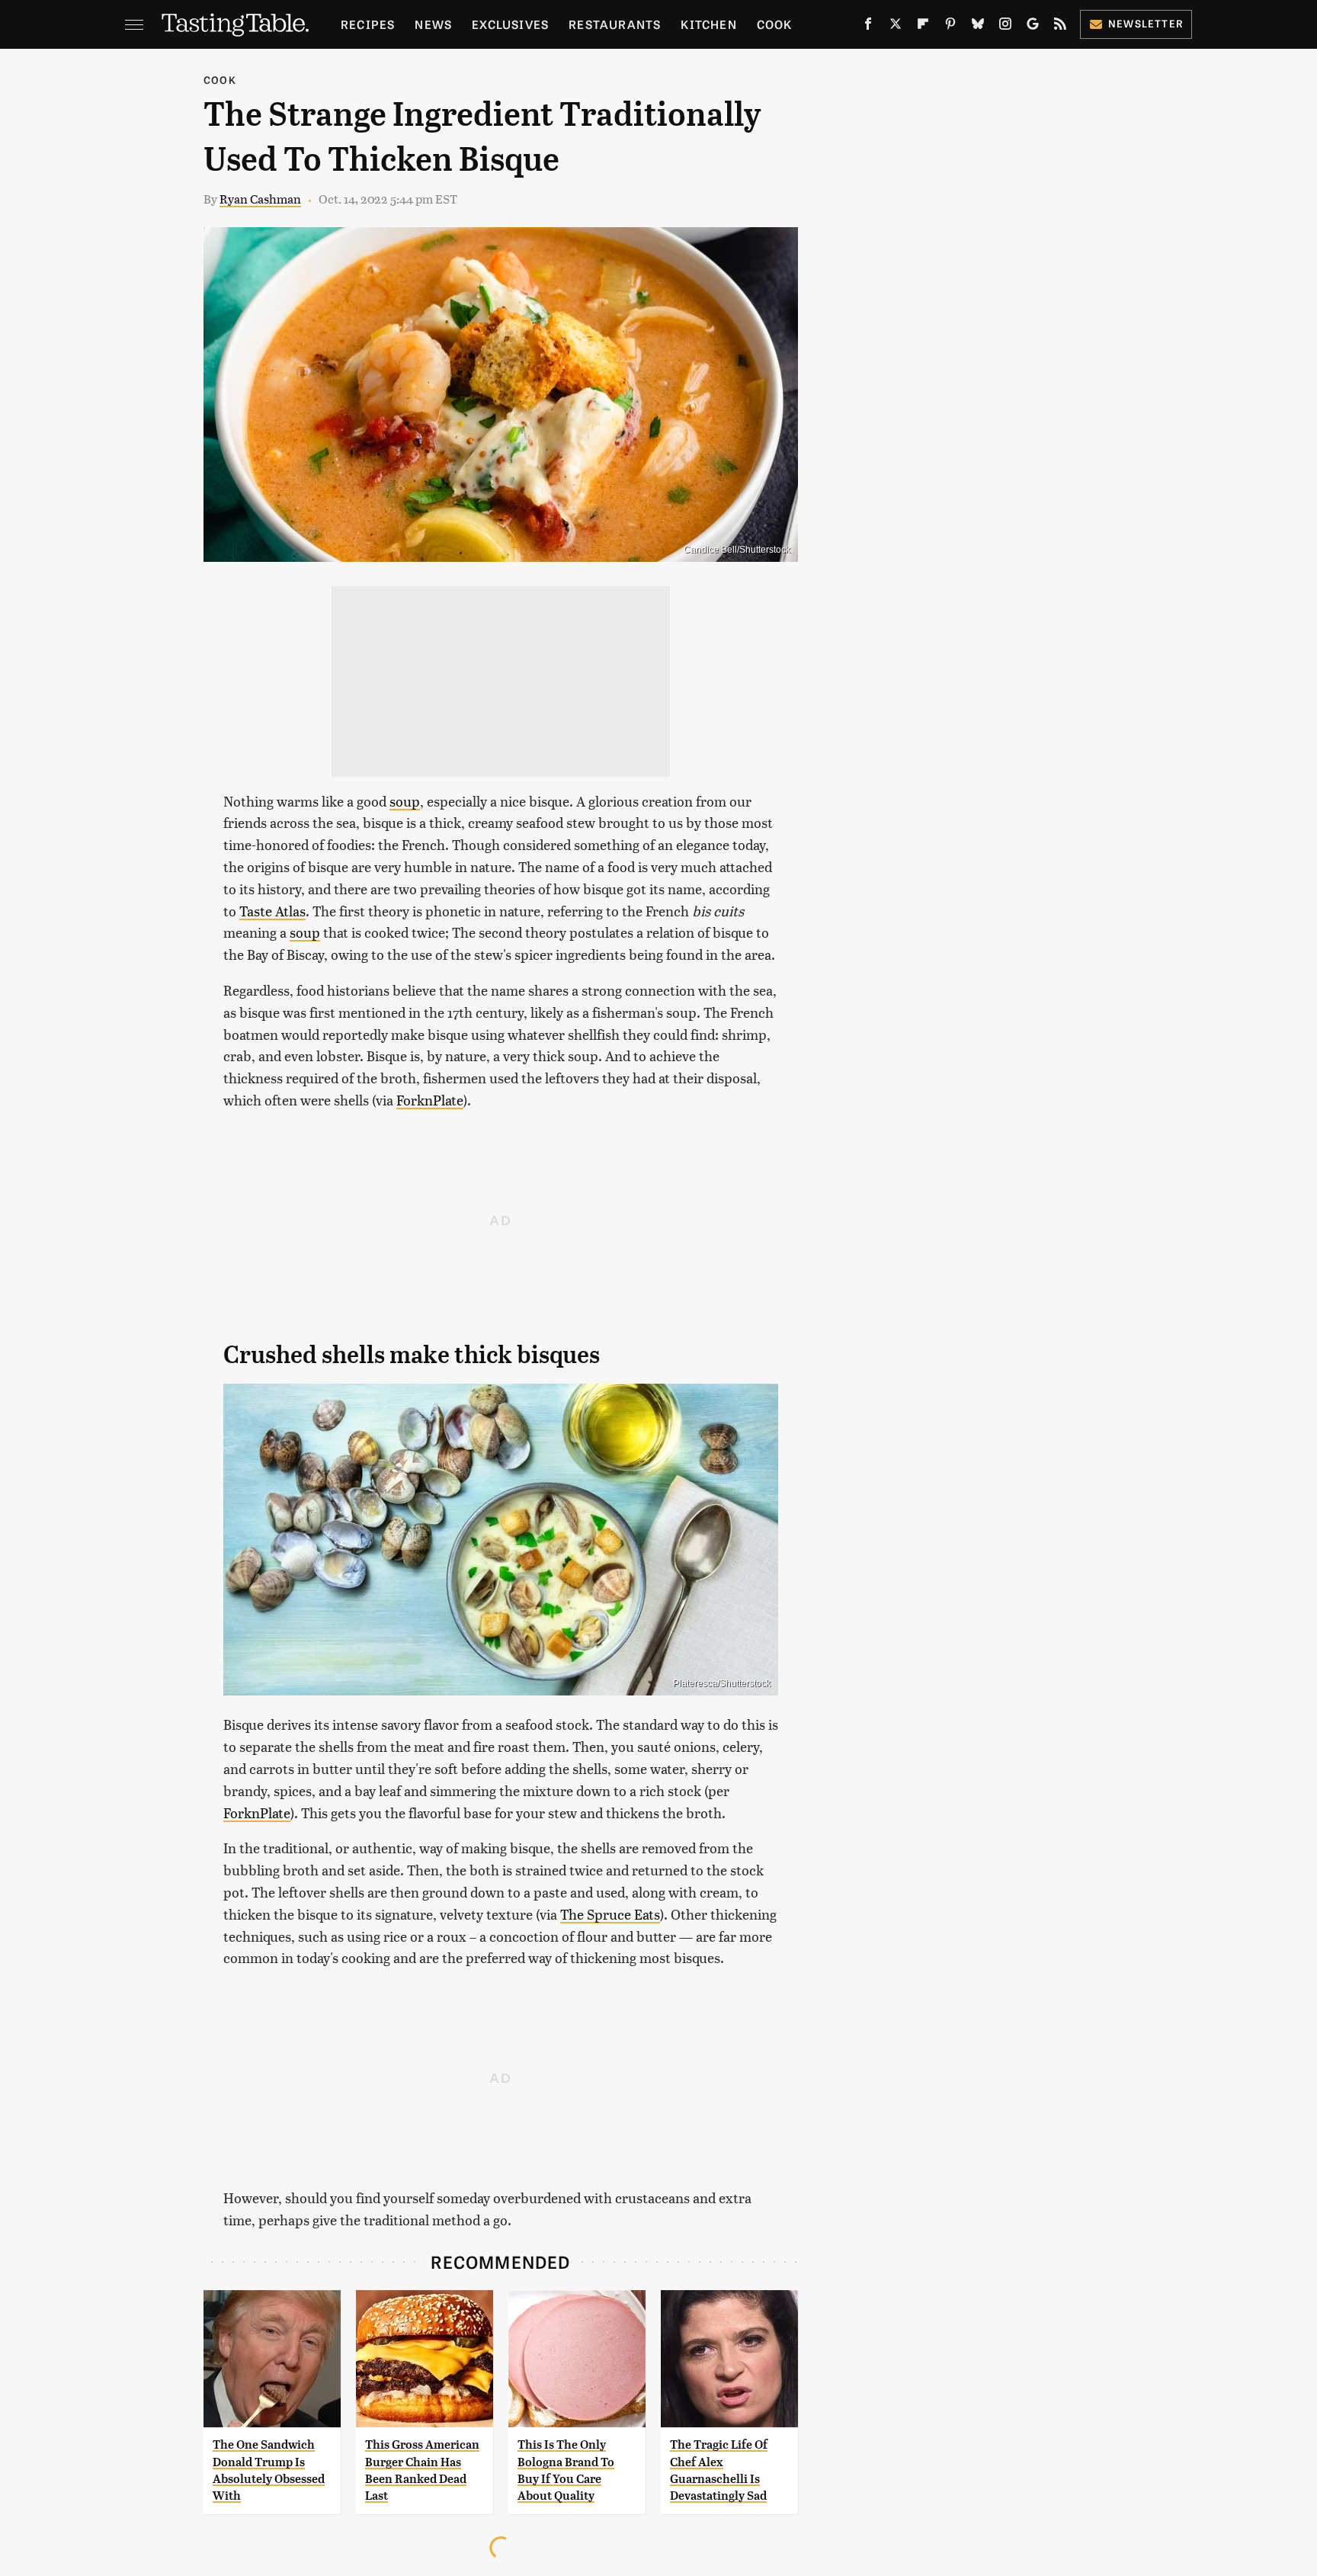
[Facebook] (868, 27)
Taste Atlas (272, 911)
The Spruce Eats (610, 1914)
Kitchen (708, 24)
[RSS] (1060, 27)
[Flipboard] (923, 27)
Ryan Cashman (260, 199)
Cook (775, 24)
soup (405, 801)
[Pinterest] (950, 27)
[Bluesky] (978, 27)
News (433, 24)
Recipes (368, 24)
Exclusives (510, 24)
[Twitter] (896, 27)
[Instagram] (1005, 27)
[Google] (1033, 27)
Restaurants (615, 24)
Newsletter (1146, 23)
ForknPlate (430, 1100)
